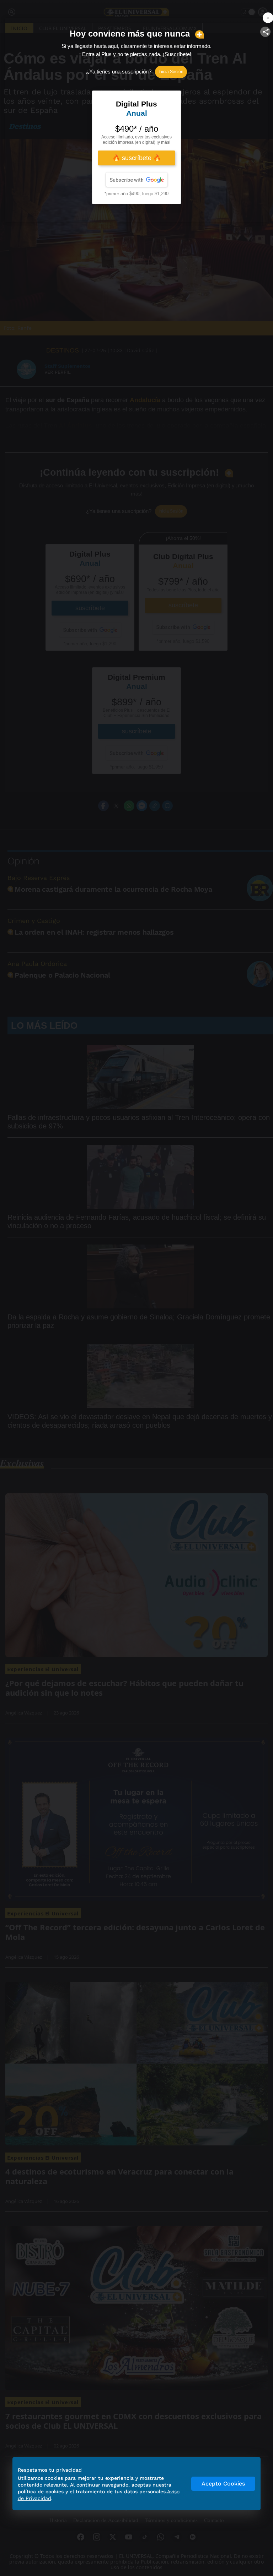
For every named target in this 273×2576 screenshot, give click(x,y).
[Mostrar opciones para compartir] (265, 32)
